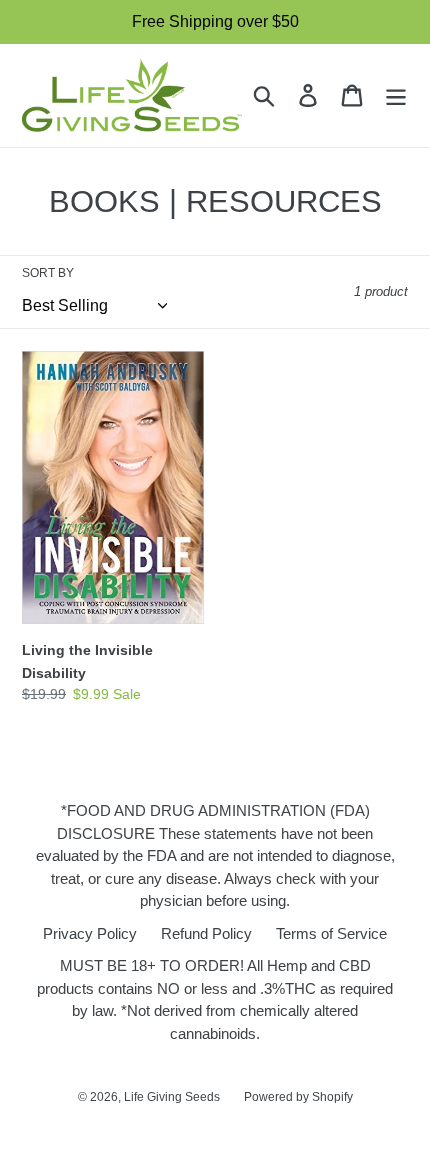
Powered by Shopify (298, 1097)
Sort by (48, 273)
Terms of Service (331, 933)
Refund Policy (206, 933)
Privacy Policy (90, 933)
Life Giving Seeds (172, 1097)
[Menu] (396, 96)
